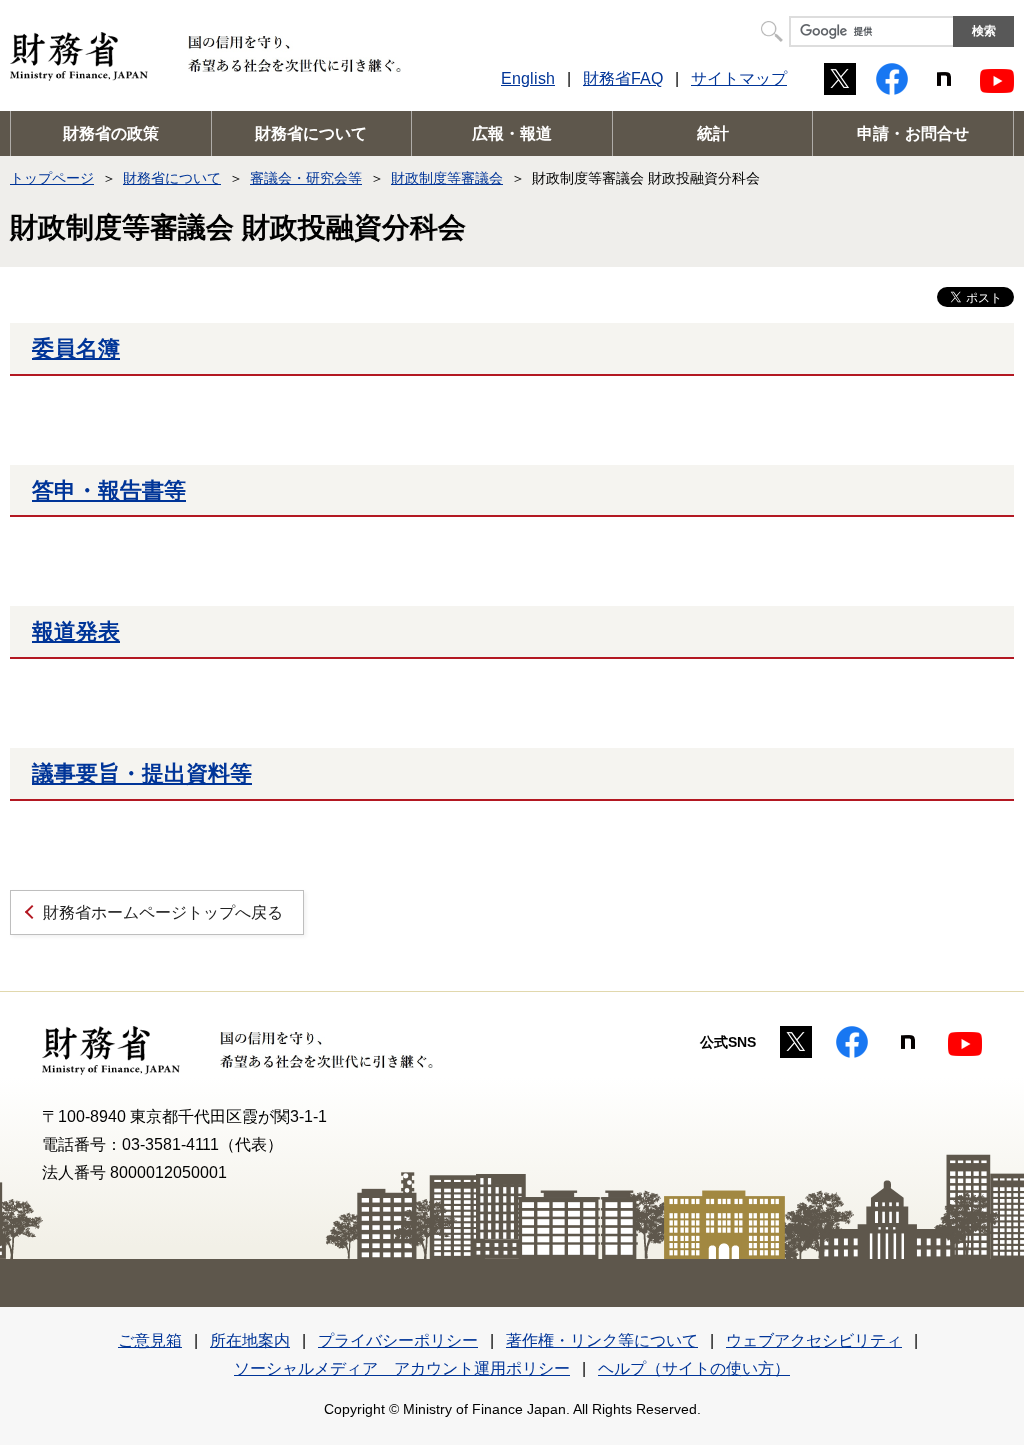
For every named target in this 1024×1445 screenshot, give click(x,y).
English (528, 78)
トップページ (52, 178)
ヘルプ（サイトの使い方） (694, 1368)
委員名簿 (76, 348)
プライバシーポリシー (398, 1340)
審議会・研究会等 (306, 178)
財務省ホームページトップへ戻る (163, 912)
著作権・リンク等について (602, 1340)
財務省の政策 (111, 133)
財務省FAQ (623, 78)
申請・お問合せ (913, 133)
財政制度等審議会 (447, 178)
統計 (713, 133)
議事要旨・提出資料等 (142, 773)
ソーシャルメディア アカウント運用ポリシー (402, 1368)
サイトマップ (739, 78)
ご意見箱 (150, 1340)
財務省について (311, 133)
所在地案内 (250, 1340)
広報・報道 (512, 133)
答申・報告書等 (109, 490)
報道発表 (76, 631)
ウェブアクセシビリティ (814, 1340)
